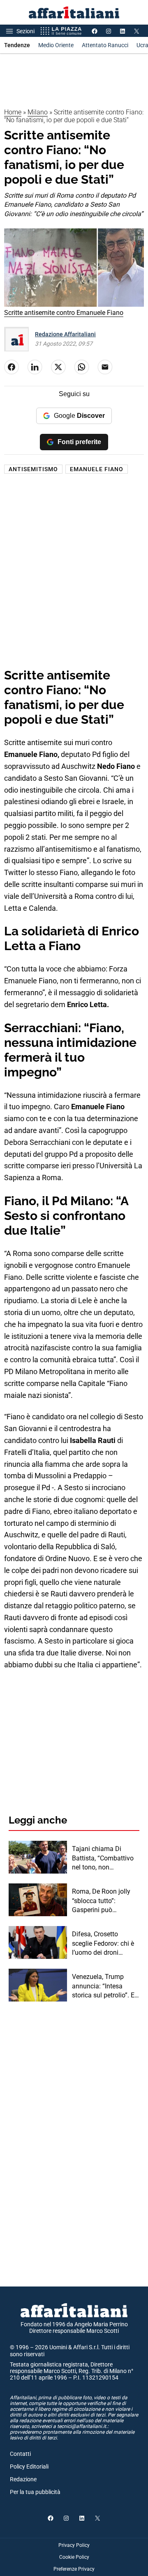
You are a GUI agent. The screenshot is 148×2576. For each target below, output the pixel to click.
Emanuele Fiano (97, 469)
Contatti (20, 2454)
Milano (38, 112)
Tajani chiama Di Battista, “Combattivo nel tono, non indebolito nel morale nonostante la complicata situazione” (105, 1858)
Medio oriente (56, 45)
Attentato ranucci (105, 45)
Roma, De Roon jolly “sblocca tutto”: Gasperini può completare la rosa (101, 1901)
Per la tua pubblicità (35, 2492)
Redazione (23, 2479)
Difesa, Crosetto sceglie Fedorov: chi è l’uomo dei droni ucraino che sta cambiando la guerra (103, 1944)
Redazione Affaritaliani (65, 334)
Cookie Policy (74, 2557)
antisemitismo (33, 469)
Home (13, 112)
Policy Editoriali (29, 2467)
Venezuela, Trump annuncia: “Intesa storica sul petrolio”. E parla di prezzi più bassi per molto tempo (104, 1986)
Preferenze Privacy (74, 2569)
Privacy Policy (74, 2545)
